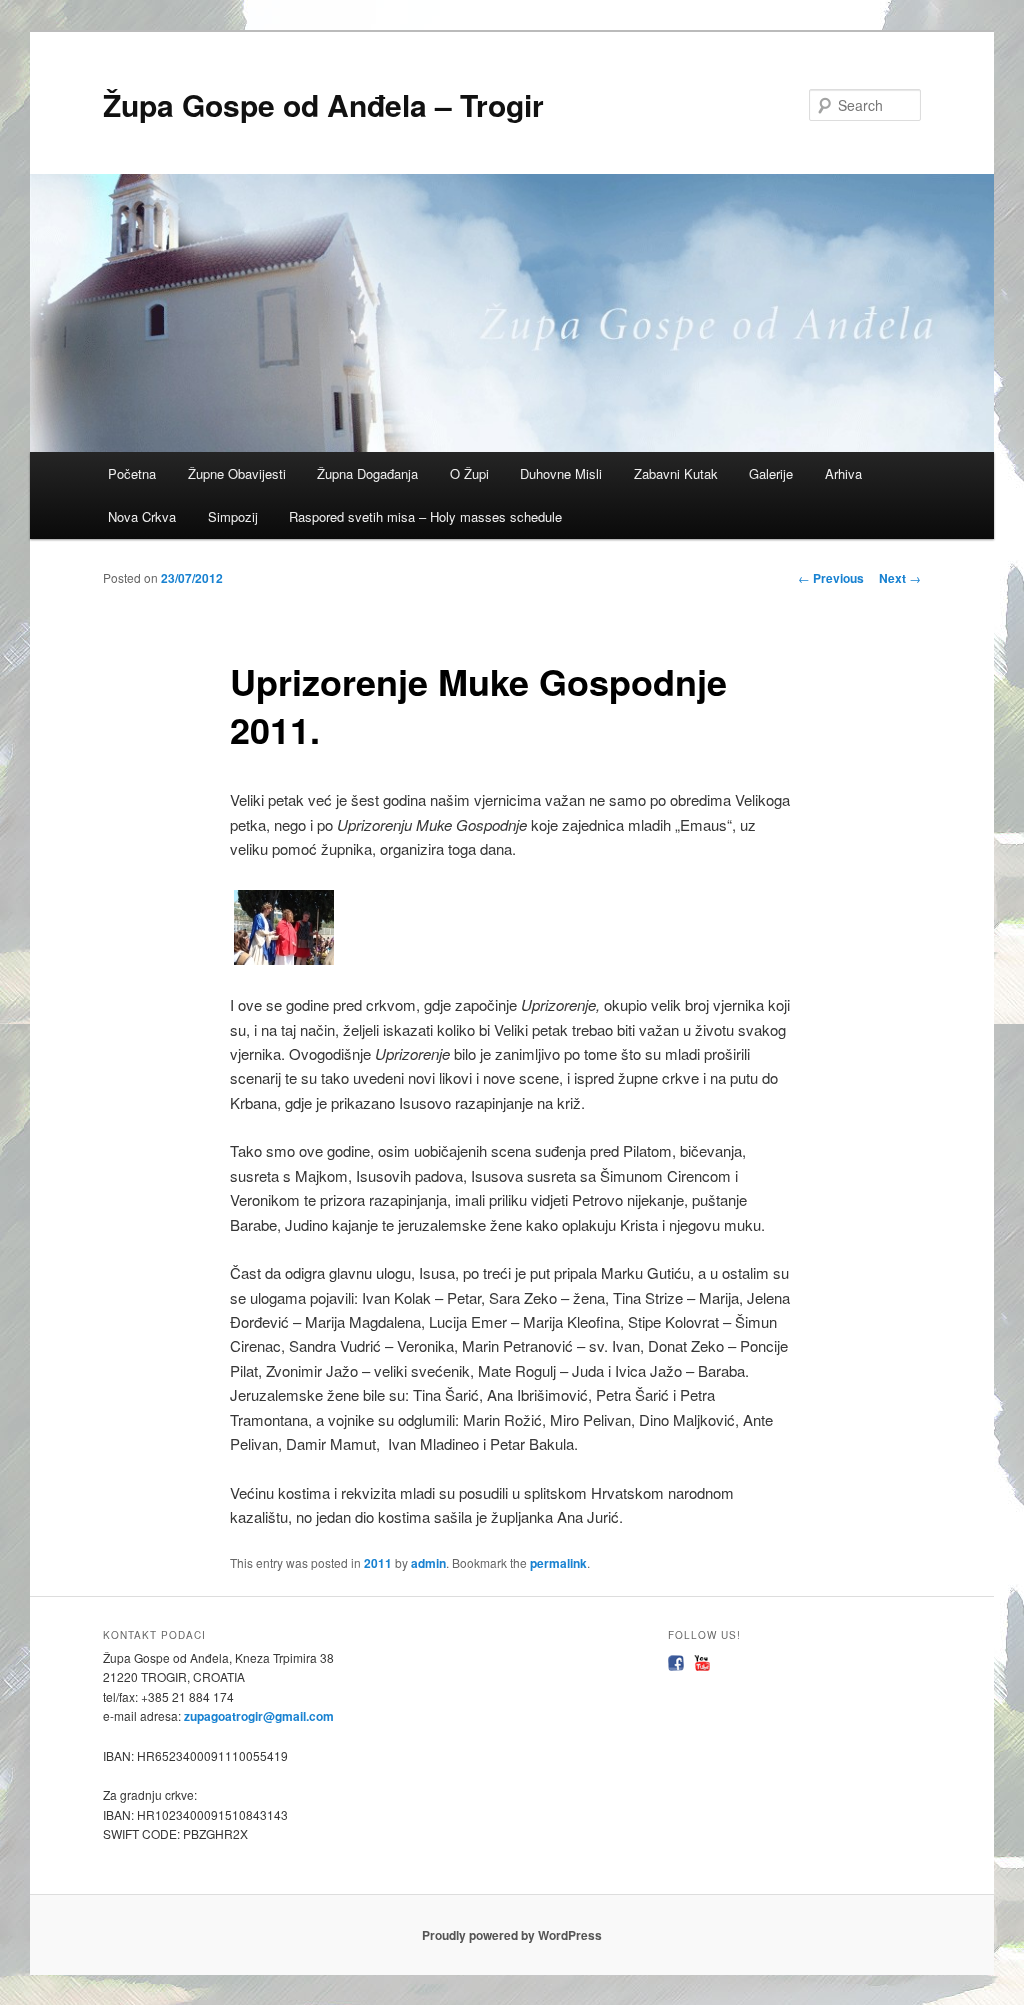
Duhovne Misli (561, 473)
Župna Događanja (367, 473)
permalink (558, 1563)
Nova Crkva (142, 516)
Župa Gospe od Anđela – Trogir (323, 104)
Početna (132, 473)
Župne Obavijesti (237, 473)
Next (900, 578)
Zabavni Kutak (676, 473)
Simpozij (233, 516)
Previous (831, 578)
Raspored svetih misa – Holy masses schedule (425, 516)
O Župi (469, 473)
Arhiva (843, 473)
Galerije (771, 473)
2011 (378, 1563)
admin (428, 1563)
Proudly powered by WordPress (512, 1935)
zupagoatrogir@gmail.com (257, 1716)
